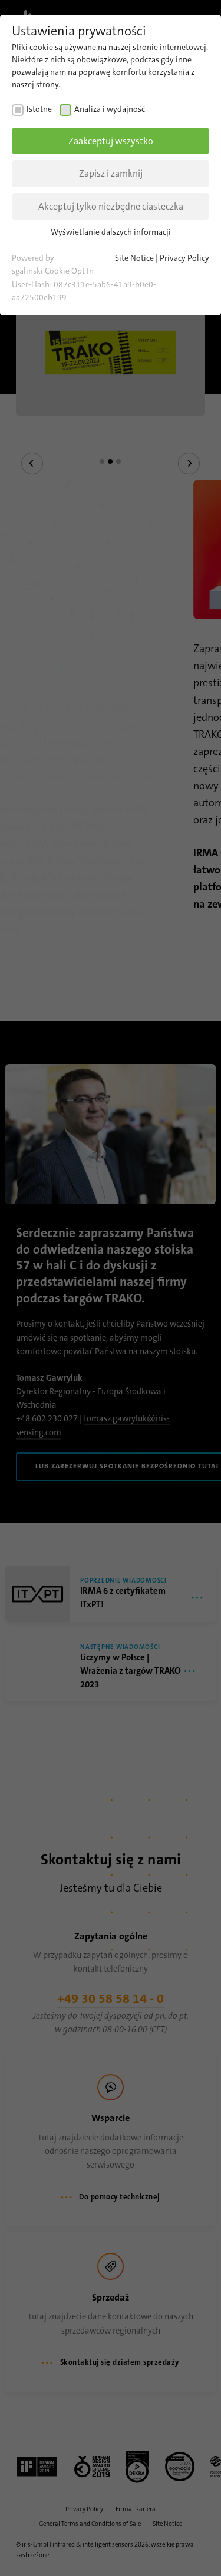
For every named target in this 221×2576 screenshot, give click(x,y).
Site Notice (134, 258)
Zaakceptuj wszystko (111, 141)
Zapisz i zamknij (111, 173)
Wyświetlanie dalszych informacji (111, 232)
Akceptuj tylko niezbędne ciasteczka (111, 206)
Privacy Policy (184, 258)
